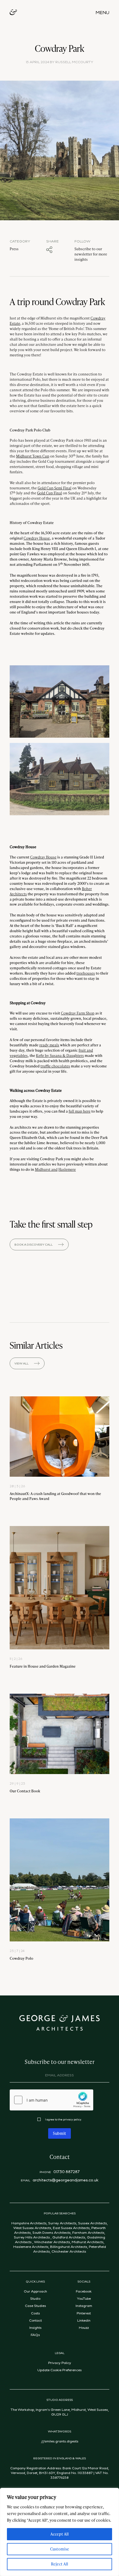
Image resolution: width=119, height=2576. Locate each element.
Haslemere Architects (31, 2247)
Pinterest (84, 2313)
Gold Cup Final (50, 493)
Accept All (59, 2534)
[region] (59, 2532)
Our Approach (35, 2291)
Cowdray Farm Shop (78, 1013)
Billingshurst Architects (69, 2247)
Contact (35, 2320)
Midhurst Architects (88, 2242)
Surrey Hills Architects (32, 2237)
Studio (35, 2298)
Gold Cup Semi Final (55, 488)
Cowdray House (37, 538)
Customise (60, 2549)
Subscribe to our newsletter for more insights (91, 254)
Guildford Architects (69, 2237)
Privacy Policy (60, 2363)
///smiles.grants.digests (60, 2441)
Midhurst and (46, 1169)
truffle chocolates (55, 1066)
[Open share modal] (49, 250)
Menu (102, 12)
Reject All (59, 2564)
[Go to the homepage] (13, 13)
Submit (59, 2133)
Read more (59, 1449)
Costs (35, 2313)
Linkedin (84, 2320)
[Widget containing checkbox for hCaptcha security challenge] (51, 2100)
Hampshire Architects (29, 2223)
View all (21, 1363)
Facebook (84, 2291)
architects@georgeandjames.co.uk (66, 2180)
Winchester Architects (52, 2242)
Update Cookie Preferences (59, 2370)
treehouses (86, 973)
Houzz (84, 2327)
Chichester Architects (69, 2251)
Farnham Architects (88, 2232)
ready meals (49, 1045)
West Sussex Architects (32, 2228)
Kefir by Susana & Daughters (60, 1055)
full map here (80, 1111)
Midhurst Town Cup (33, 456)
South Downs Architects (51, 2232)
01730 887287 (67, 2172)
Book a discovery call (33, 1244)
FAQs (35, 2335)
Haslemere (67, 1169)
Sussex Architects (92, 2223)
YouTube (84, 2298)
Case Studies (35, 2306)
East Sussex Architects (71, 2228)
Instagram (84, 2306)
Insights (35, 2327)
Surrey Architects (62, 2223)
